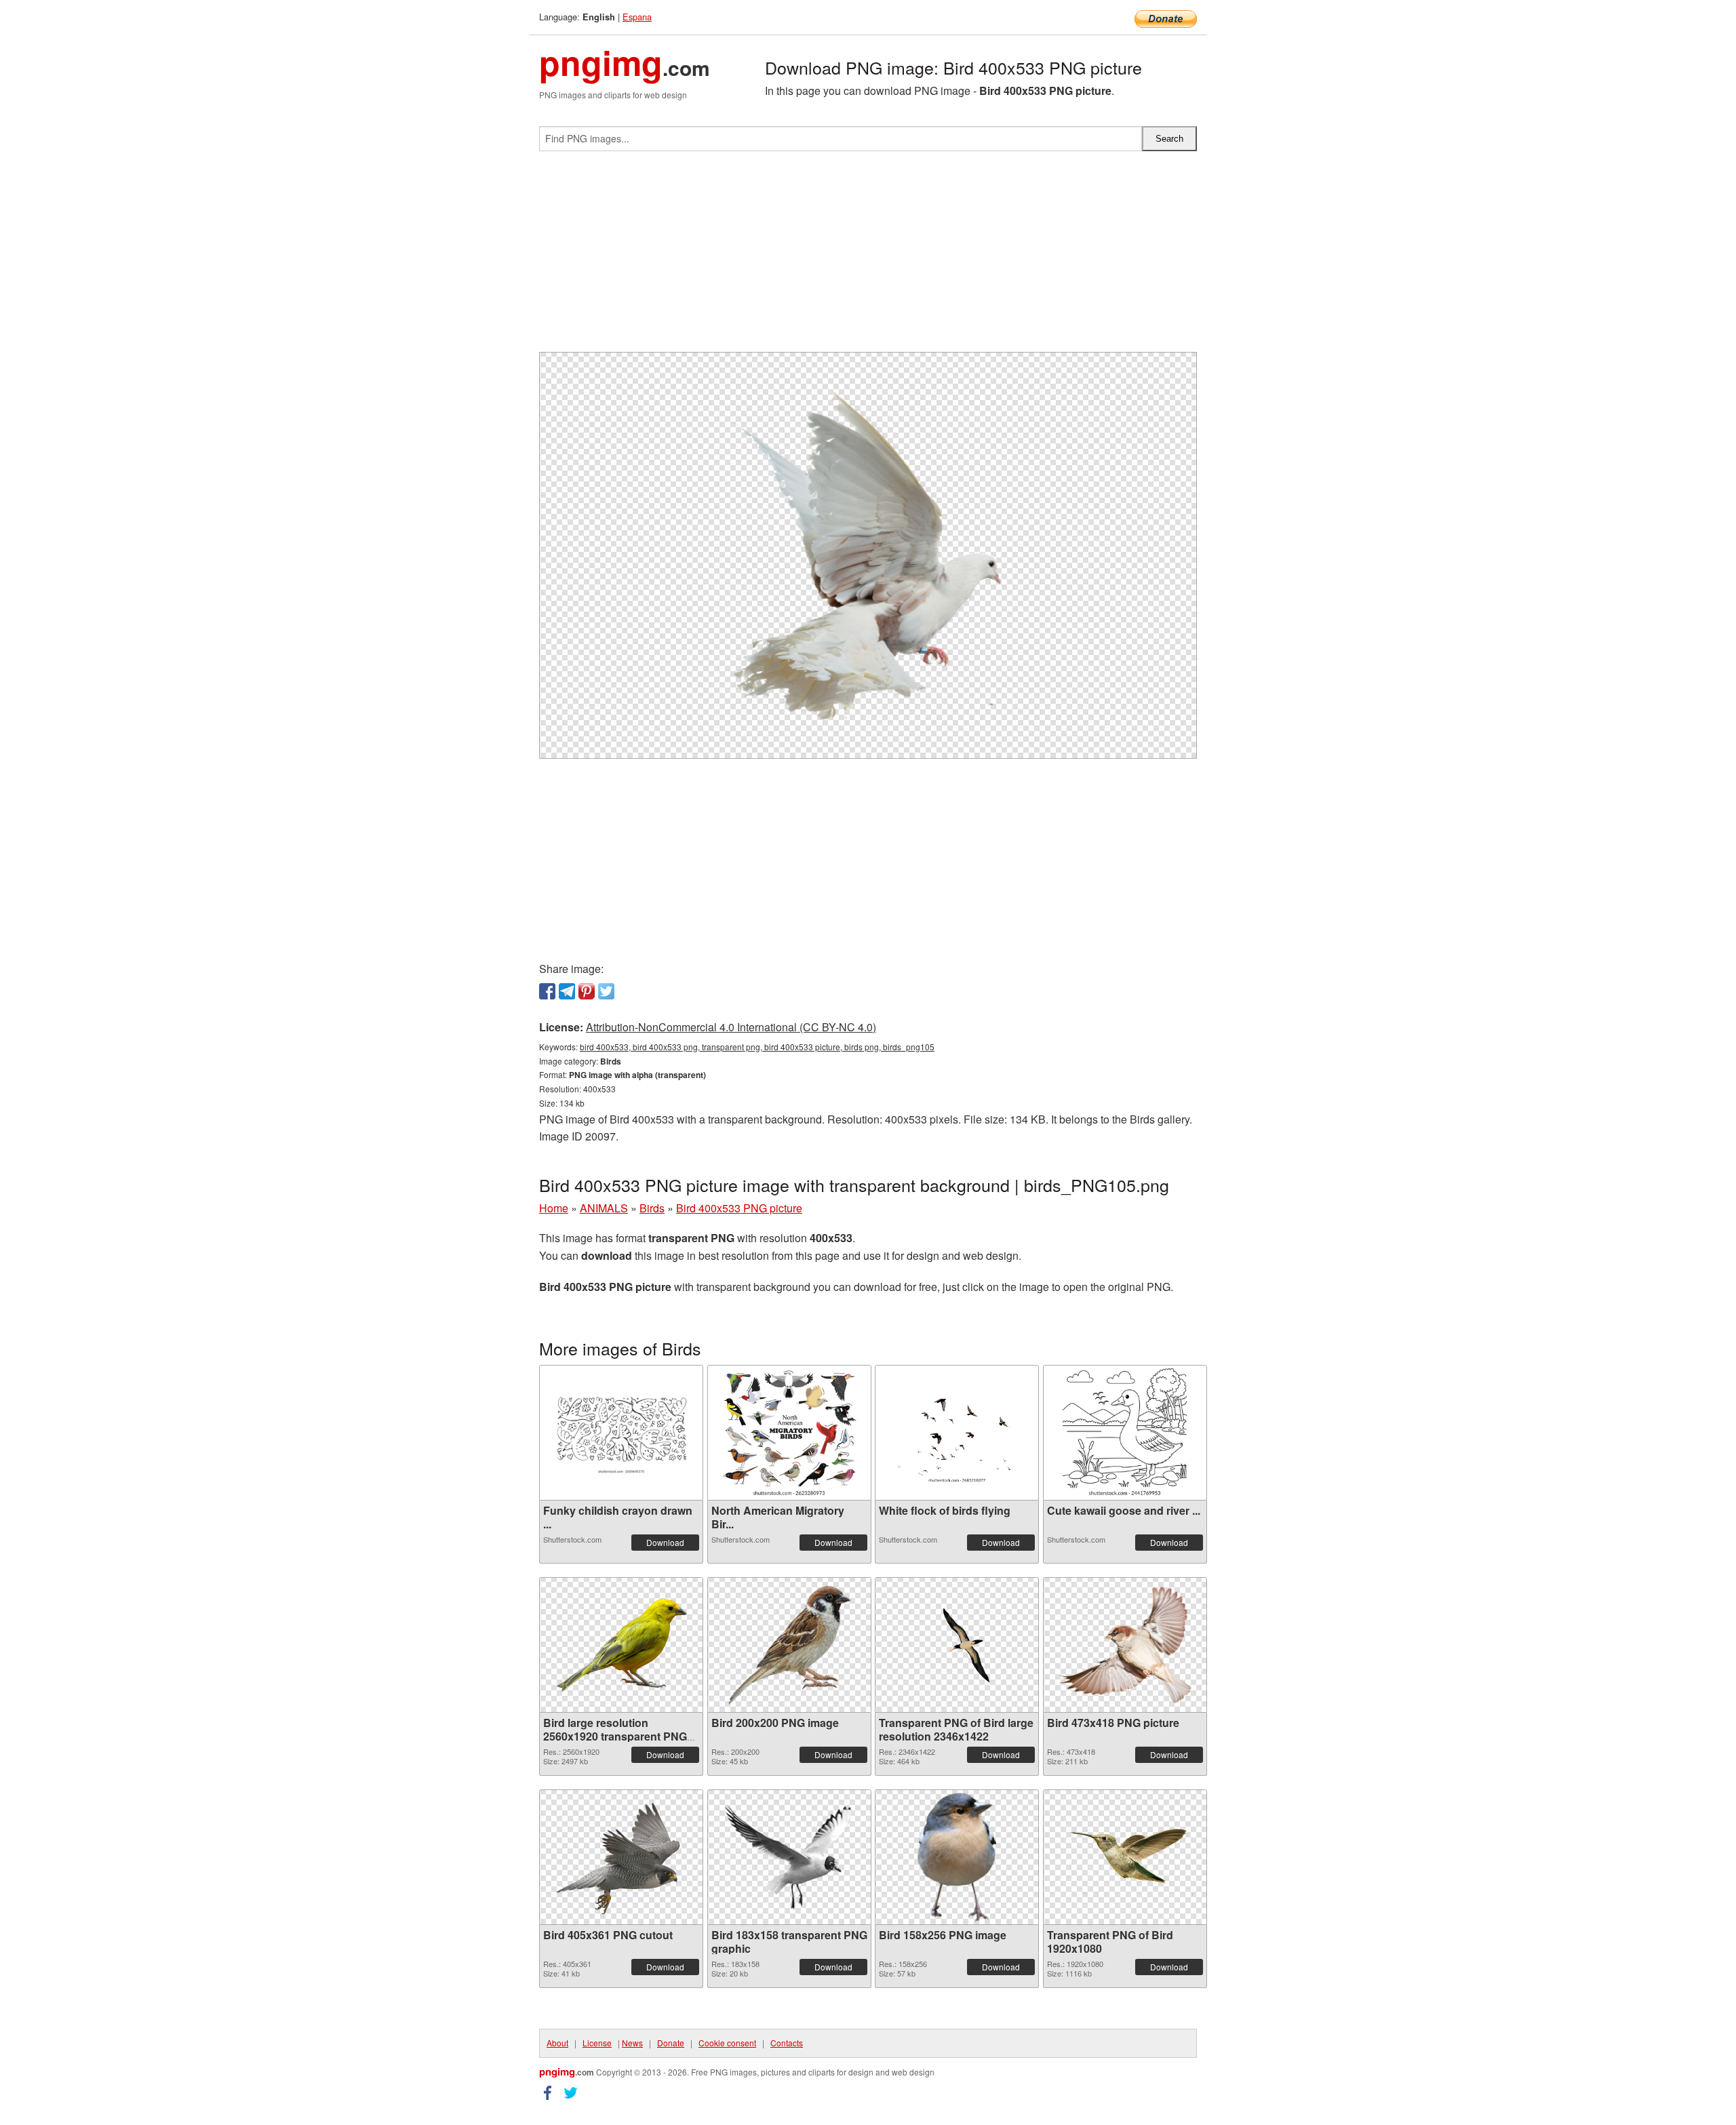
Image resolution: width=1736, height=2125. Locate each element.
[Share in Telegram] (567, 991)
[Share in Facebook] (547, 991)
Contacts (787, 2043)
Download (665, 1542)
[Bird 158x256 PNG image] (957, 1857)
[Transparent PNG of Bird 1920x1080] (1125, 1857)
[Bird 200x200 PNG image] (789, 1645)
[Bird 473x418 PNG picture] (1125, 1645)
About (557, 2043)
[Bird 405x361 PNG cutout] (621, 1857)
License (597, 2043)
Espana (637, 17)
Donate (671, 2043)
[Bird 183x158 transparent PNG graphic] (789, 1857)
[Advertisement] (868, 257)
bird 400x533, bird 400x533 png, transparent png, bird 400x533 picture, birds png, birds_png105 (757, 1047)
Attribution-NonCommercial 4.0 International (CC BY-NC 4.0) (731, 1027)
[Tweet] (606, 991)
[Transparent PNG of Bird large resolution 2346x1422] (957, 1645)
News (632, 2043)
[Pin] (587, 991)
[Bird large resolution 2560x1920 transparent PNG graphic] (621, 1645)
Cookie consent (727, 2043)
